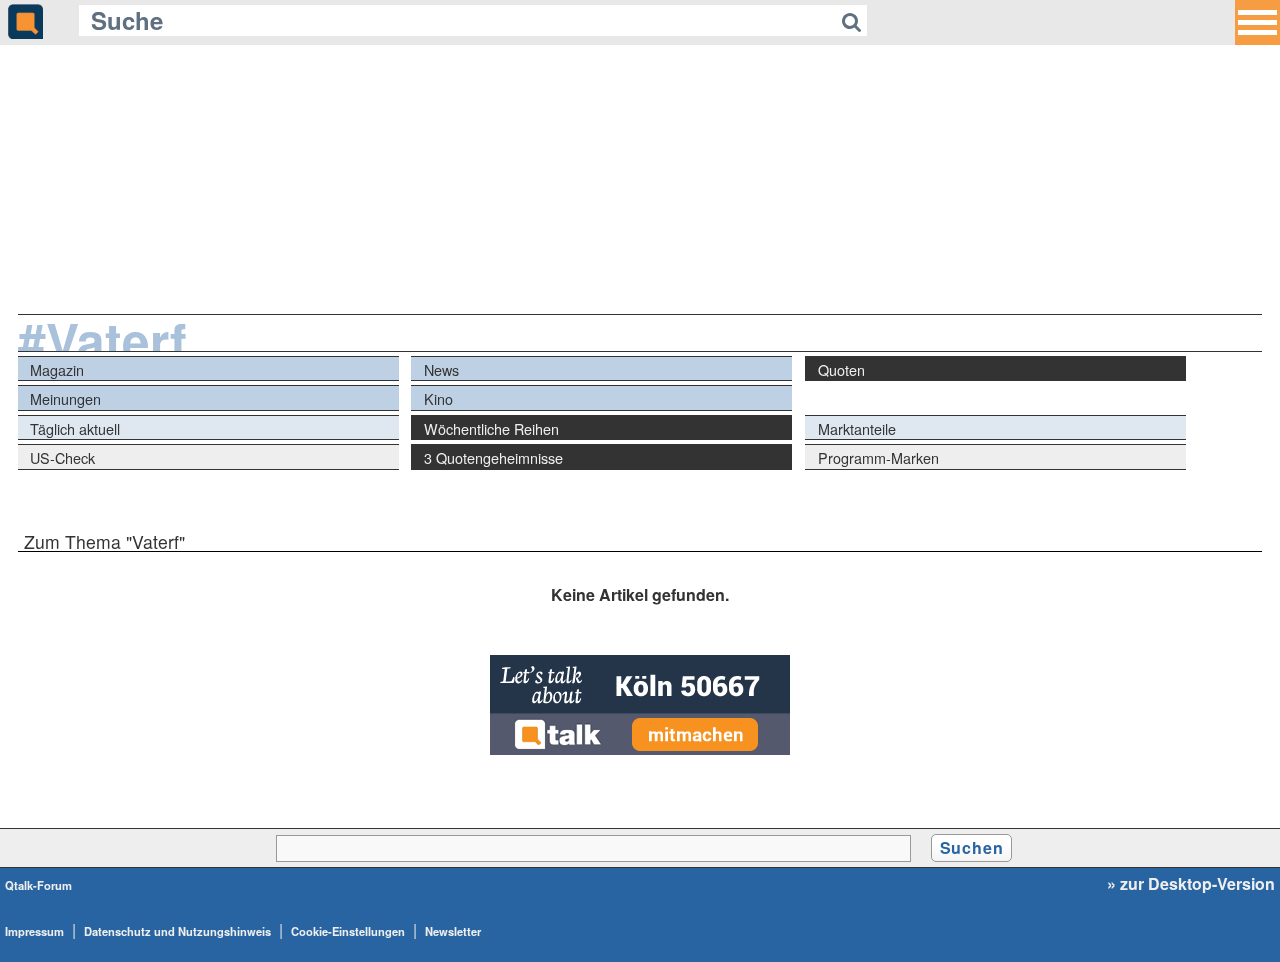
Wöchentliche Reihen (491, 428)
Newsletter (453, 931)
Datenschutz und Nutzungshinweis (177, 931)
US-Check (62, 457)
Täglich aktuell (75, 428)
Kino (438, 398)
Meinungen (65, 398)
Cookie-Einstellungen (348, 931)
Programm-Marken (878, 457)
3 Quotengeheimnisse (493, 457)
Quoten (841, 369)
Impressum (34, 931)
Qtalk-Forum (38, 885)
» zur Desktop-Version (1191, 884)
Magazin (57, 369)
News (441, 369)
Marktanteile (857, 428)
